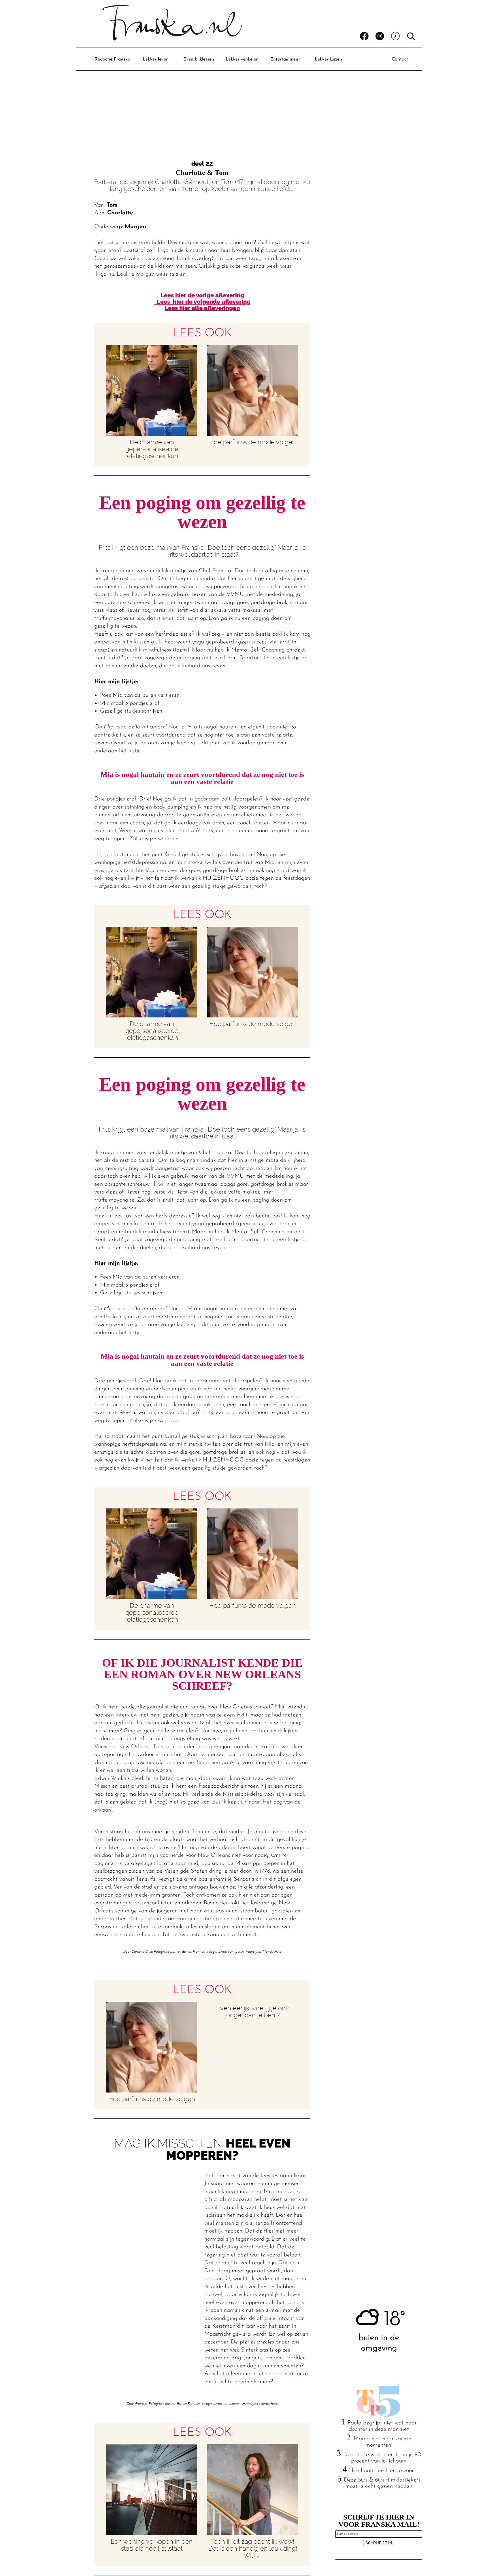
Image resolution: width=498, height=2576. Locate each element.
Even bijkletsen (199, 59)
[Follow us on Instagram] (383, 36)
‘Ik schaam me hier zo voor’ (382, 2471)
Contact (400, 59)
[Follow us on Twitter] (399, 36)
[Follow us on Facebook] (367, 36)
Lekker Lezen (328, 59)
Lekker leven (156, 59)
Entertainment (285, 59)
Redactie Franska (112, 59)
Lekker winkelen (242, 59)
